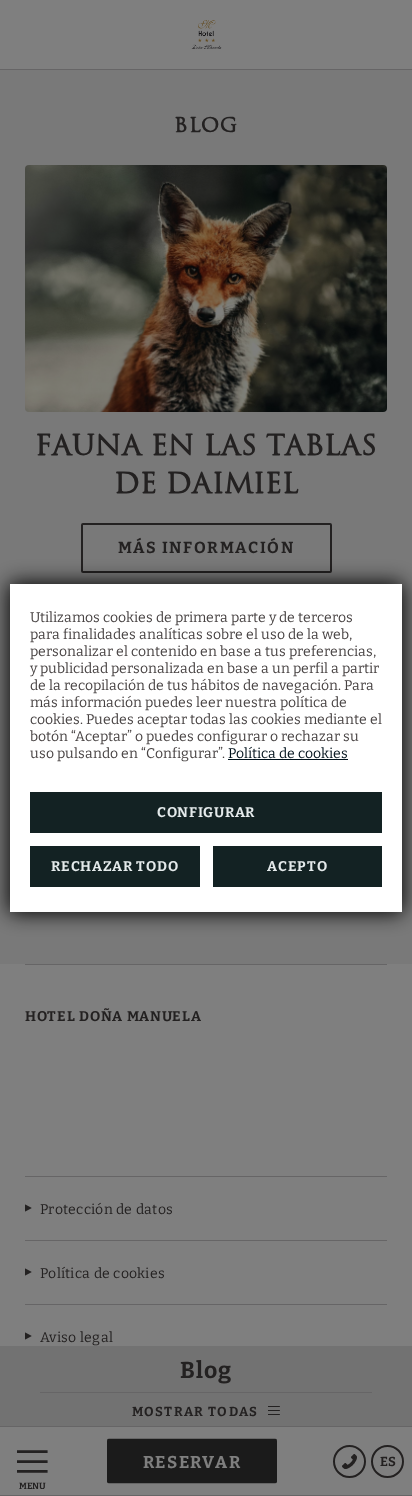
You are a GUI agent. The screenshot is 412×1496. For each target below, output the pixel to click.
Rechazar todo (114, 866)
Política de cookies (288, 753)
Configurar (206, 812)
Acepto (297, 866)
